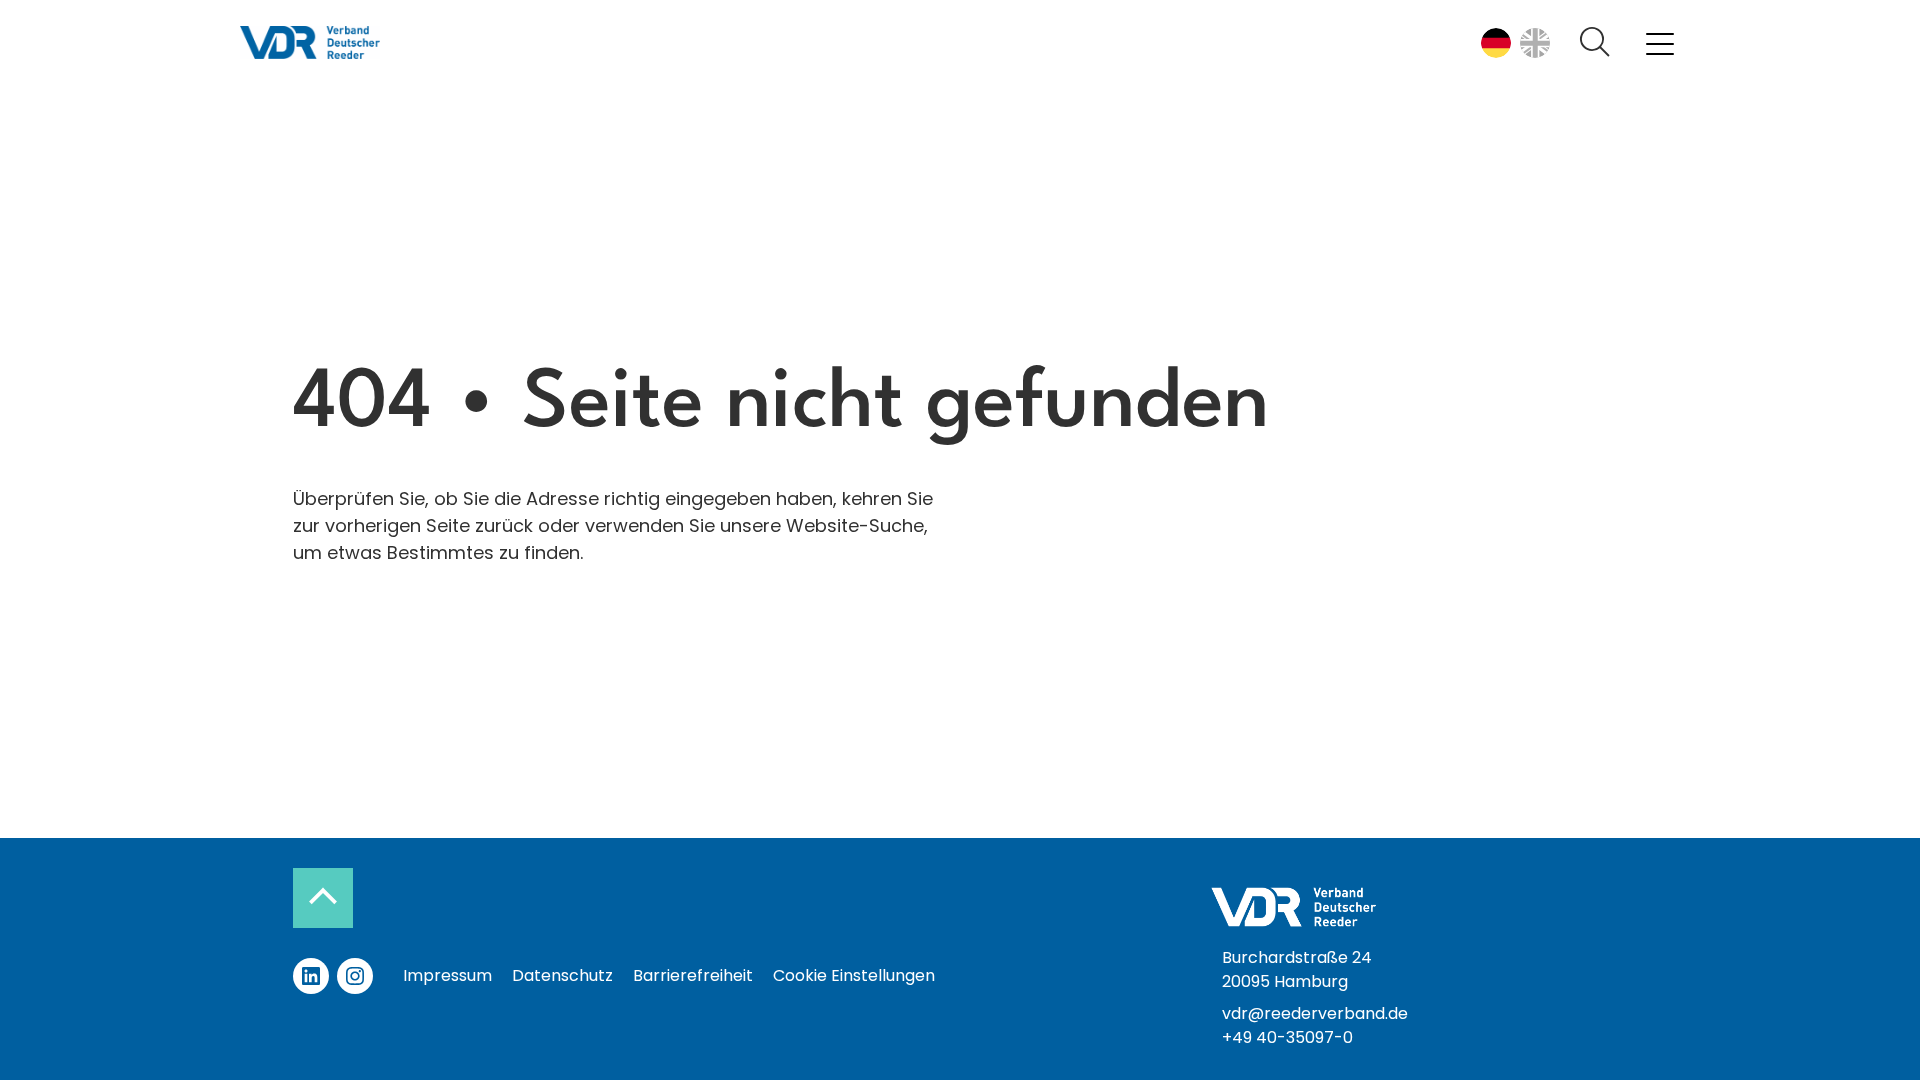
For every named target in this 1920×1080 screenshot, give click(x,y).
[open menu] (1660, 43)
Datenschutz (562, 975)
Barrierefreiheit (693, 975)
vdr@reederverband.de (1315, 1013)
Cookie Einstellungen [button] (854, 975)
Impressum (447, 975)
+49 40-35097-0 (1287, 1037)
